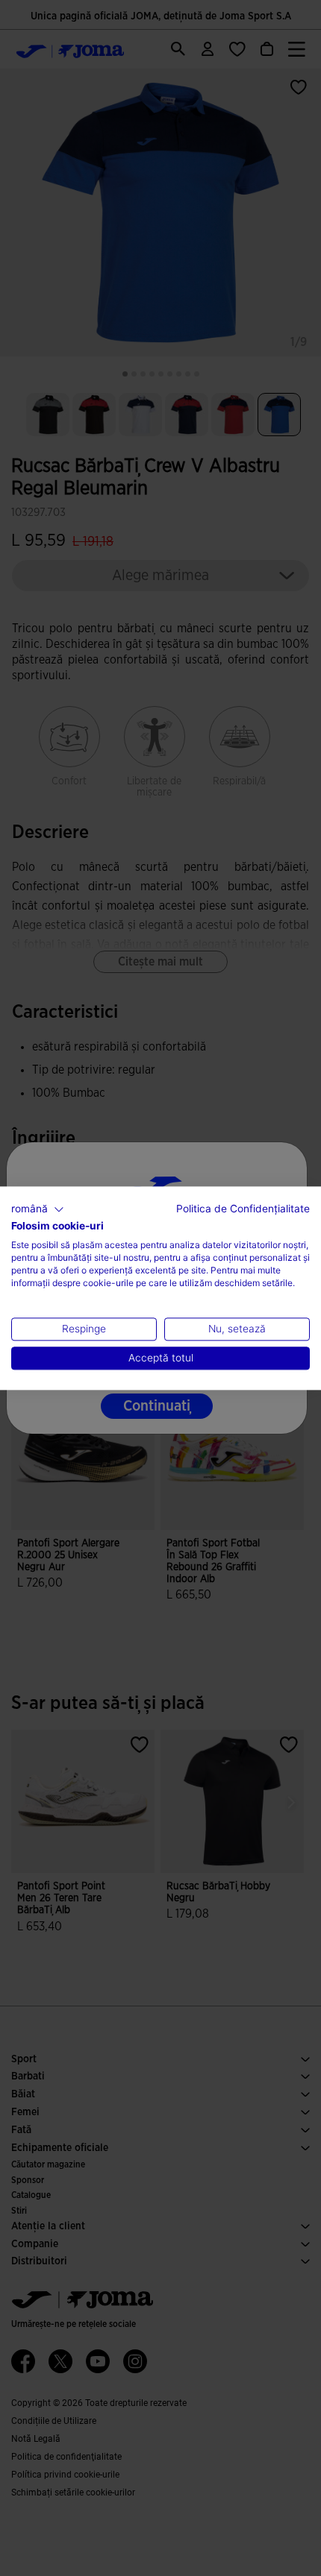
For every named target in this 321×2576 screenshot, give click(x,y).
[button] (38, 1209)
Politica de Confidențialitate (243, 1209)
